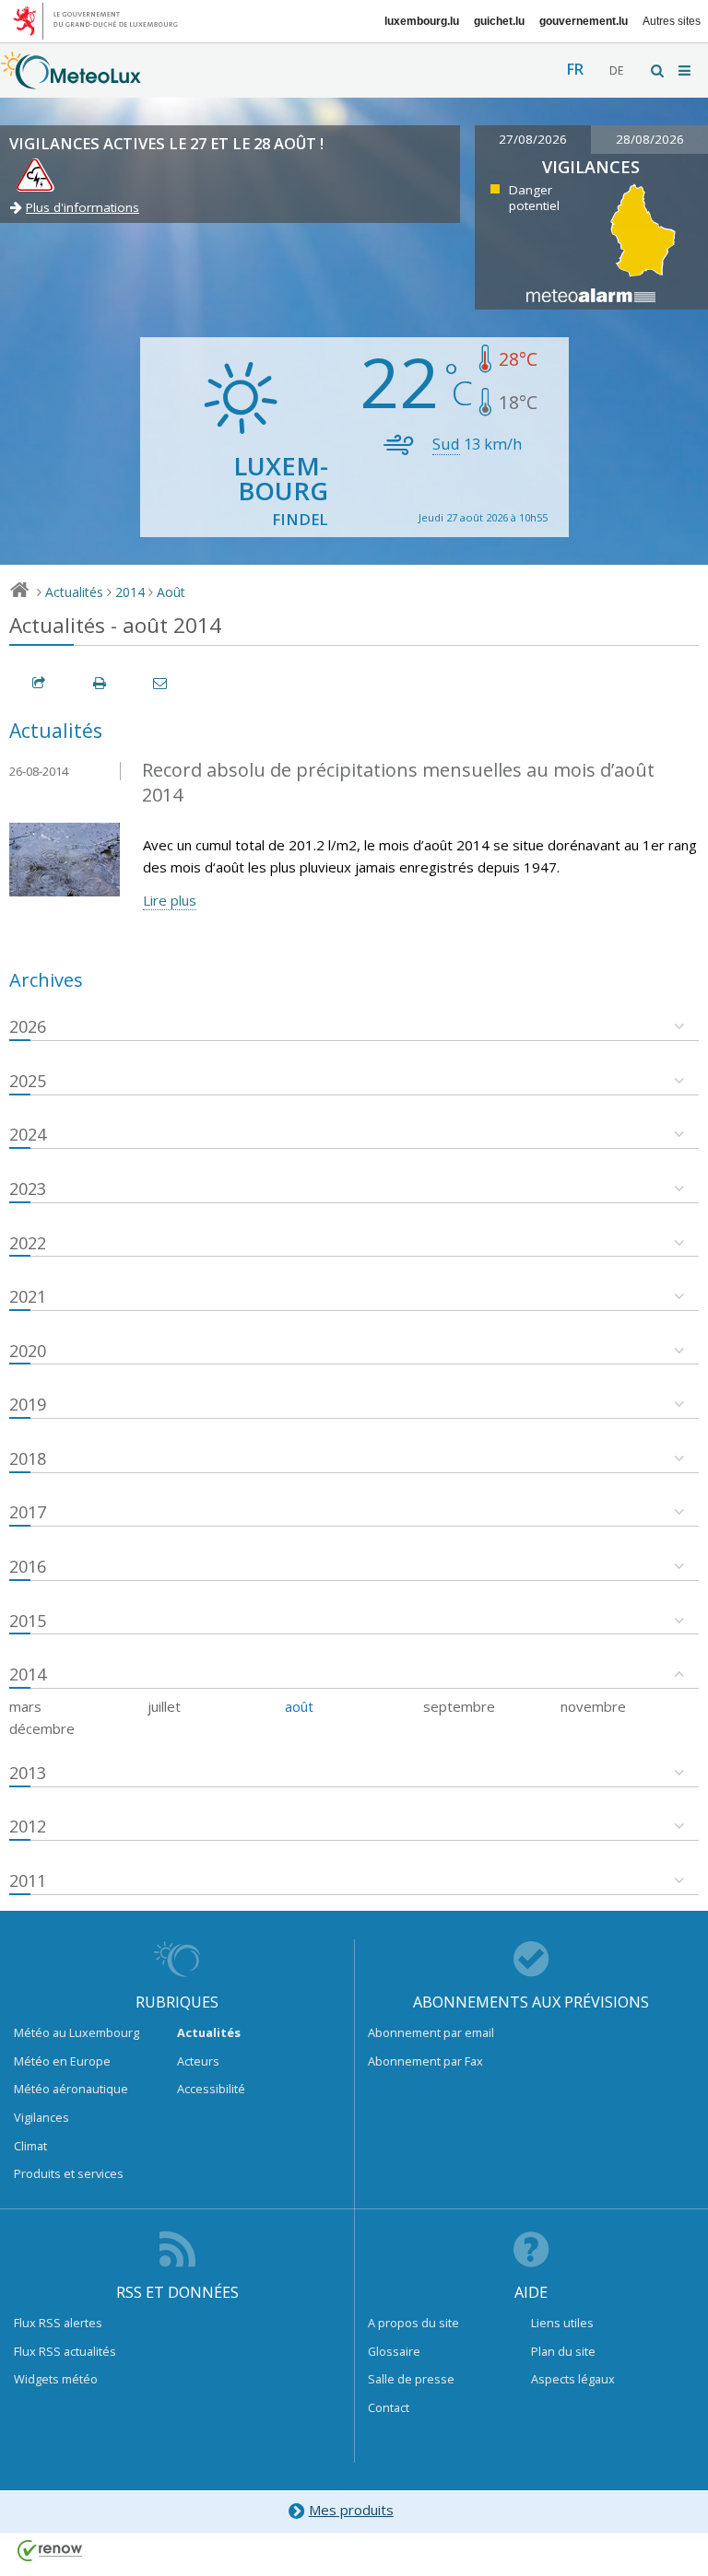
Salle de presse (411, 2379)
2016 (28, 1566)
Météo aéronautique (71, 2089)
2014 (130, 592)
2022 (28, 1243)
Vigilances (41, 2117)
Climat (30, 2146)
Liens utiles (562, 2323)
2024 (28, 1134)
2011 (28, 1880)
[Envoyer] (161, 683)
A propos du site (413, 2323)
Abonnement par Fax (425, 2061)
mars (25, 1706)
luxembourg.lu (422, 21)
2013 (28, 1773)
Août (171, 592)
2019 (28, 1404)
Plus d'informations (83, 207)
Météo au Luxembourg (77, 2032)
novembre (593, 1706)
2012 (28, 1826)
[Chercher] (658, 70)
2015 (28, 1621)
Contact (389, 2407)
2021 (28, 1296)
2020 (28, 1351)
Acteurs (198, 2061)
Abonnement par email (431, 2032)
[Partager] (40, 683)
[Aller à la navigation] (686, 70)
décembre (42, 1728)
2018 (28, 1458)
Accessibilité (211, 2089)
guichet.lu (499, 21)
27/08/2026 (533, 139)
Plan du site (563, 2351)
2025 (28, 1081)
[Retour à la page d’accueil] (71, 80)
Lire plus (170, 900)
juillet (164, 1706)
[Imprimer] (100, 683)
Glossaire (394, 2351)
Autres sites (672, 21)
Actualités (74, 592)
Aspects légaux (573, 2379)
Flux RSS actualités (65, 2351)
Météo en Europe (62, 2061)
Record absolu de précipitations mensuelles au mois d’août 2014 (398, 782)
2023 (28, 1188)
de (616, 70)
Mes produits (351, 2510)
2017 (28, 1512)
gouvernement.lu (584, 21)
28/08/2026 (650, 139)
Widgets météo (56, 2379)
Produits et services (69, 2173)
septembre (459, 1706)
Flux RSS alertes (58, 2323)
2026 (28, 1026)
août (299, 1706)
